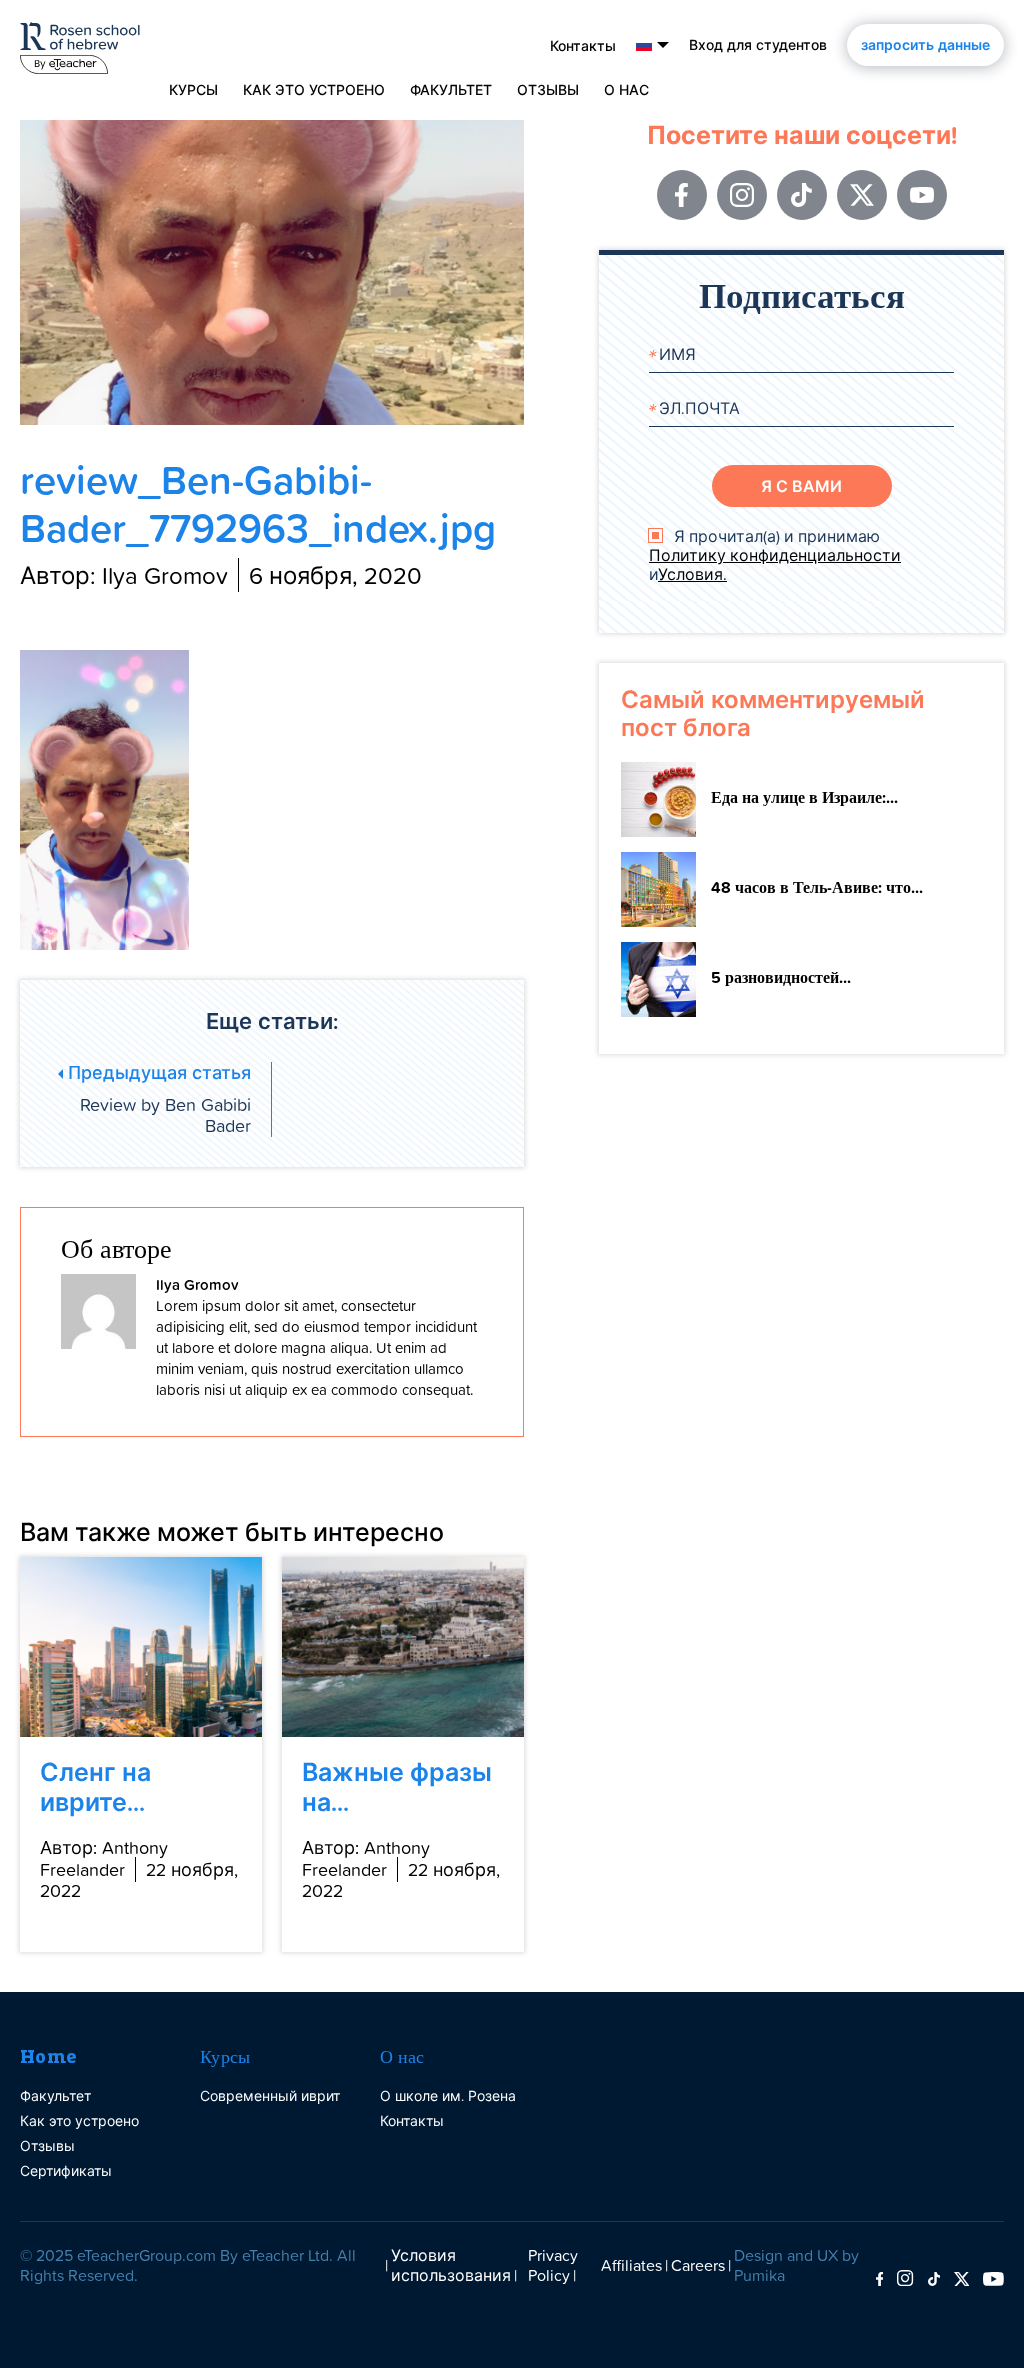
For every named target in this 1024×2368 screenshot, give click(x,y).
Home (48, 2057)
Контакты (583, 46)
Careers (698, 2265)
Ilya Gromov (197, 1284)
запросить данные (925, 45)
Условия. (692, 574)
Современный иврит (270, 2095)
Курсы (225, 2057)
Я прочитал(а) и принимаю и (775, 556)
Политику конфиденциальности (775, 555)
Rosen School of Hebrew (80, 44)
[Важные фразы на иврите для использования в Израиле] (403, 1647)
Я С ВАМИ (801, 486)
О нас (402, 2057)
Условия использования (451, 2265)
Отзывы (548, 90)
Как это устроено (314, 90)
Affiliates (631, 2265)
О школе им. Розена (448, 2095)
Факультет (451, 90)
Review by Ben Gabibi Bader (157, 1100)
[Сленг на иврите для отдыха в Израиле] (141, 1647)
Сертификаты (66, 2170)
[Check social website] (879, 2280)
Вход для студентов (758, 45)
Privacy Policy (553, 2265)
